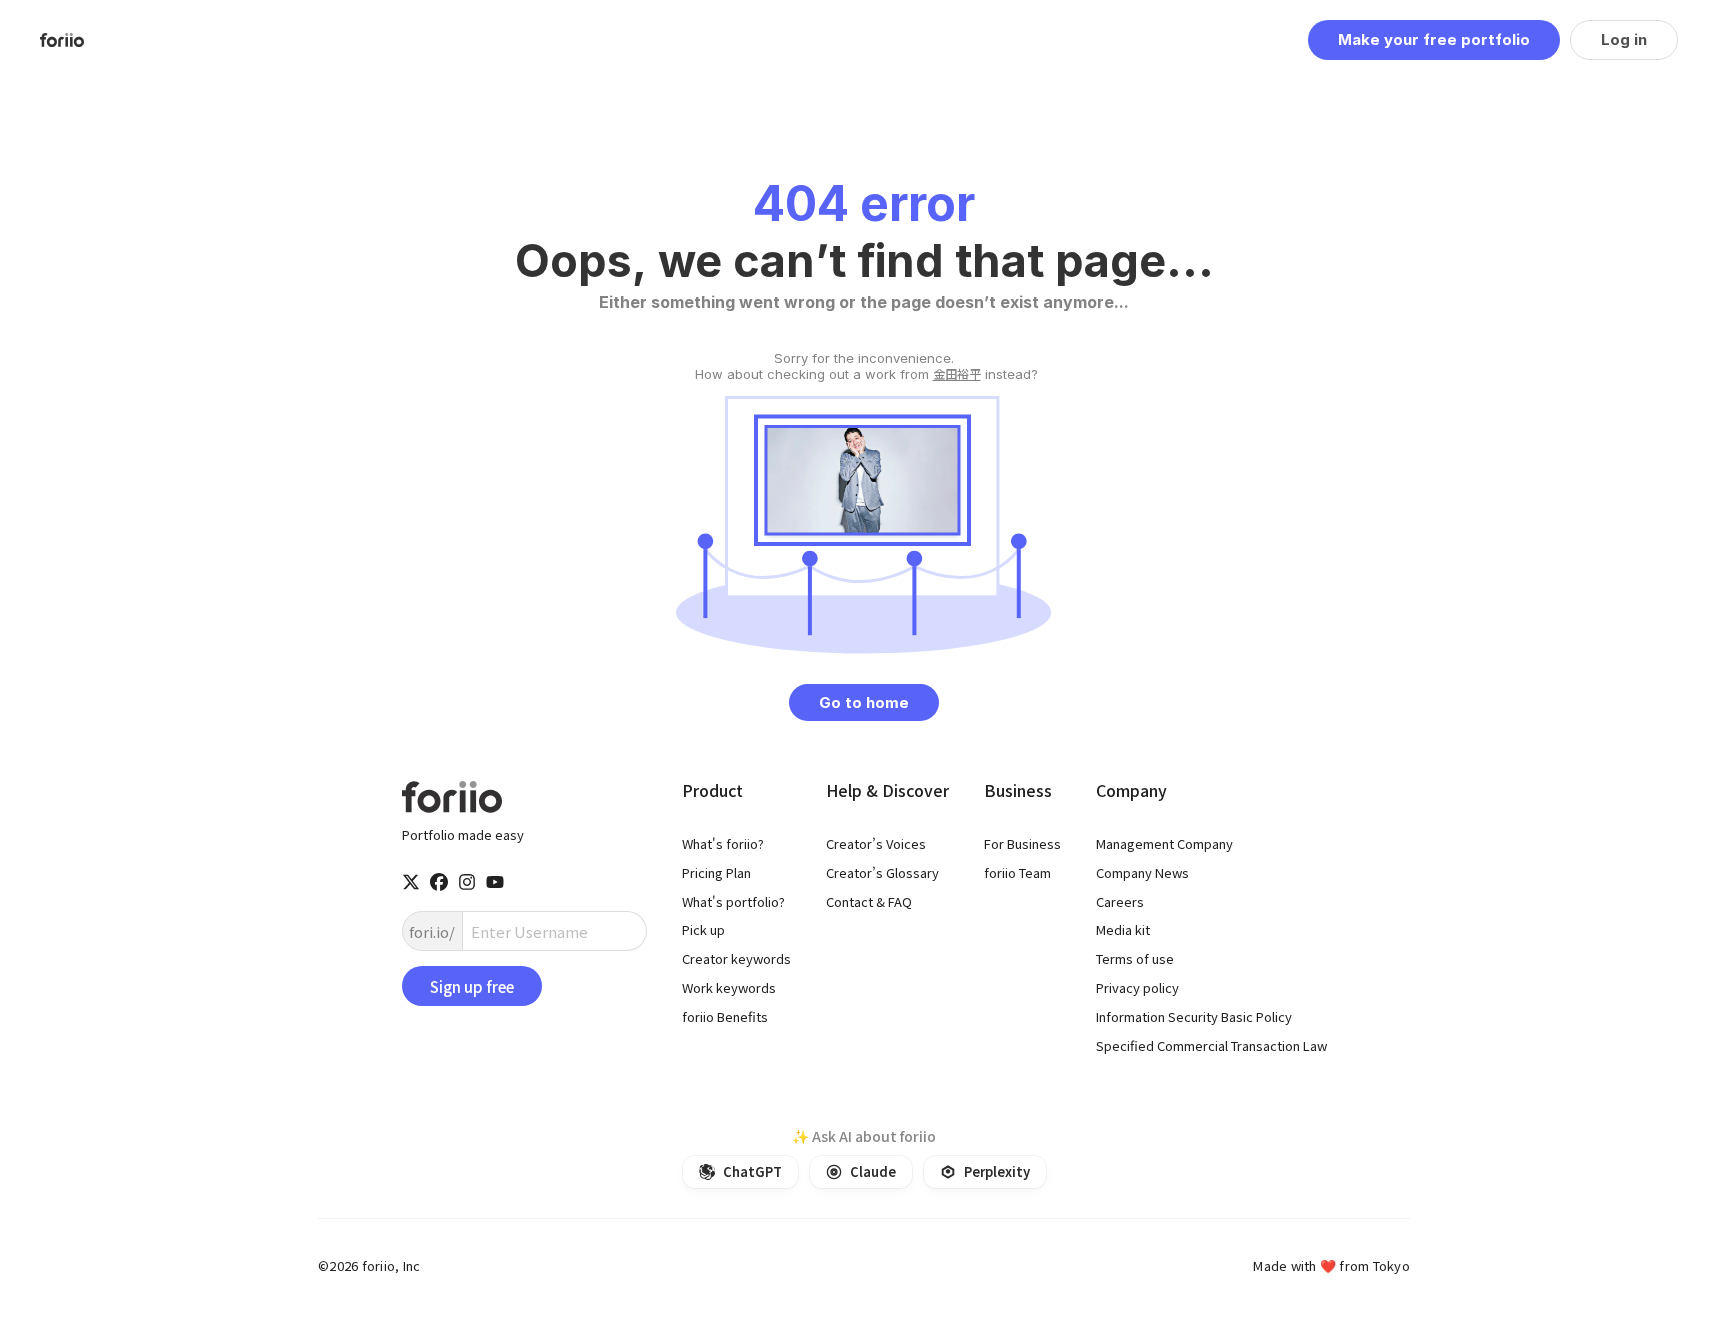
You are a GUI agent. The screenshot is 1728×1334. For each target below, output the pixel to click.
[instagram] (467, 882)
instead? (864, 366)
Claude (873, 1171)
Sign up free (472, 986)
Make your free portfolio (1434, 39)
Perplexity (997, 1171)
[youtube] (495, 882)
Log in (1624, 39)
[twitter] (411, 882)
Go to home (864, 702)
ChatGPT (752, 1171)
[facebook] (439, 882)
